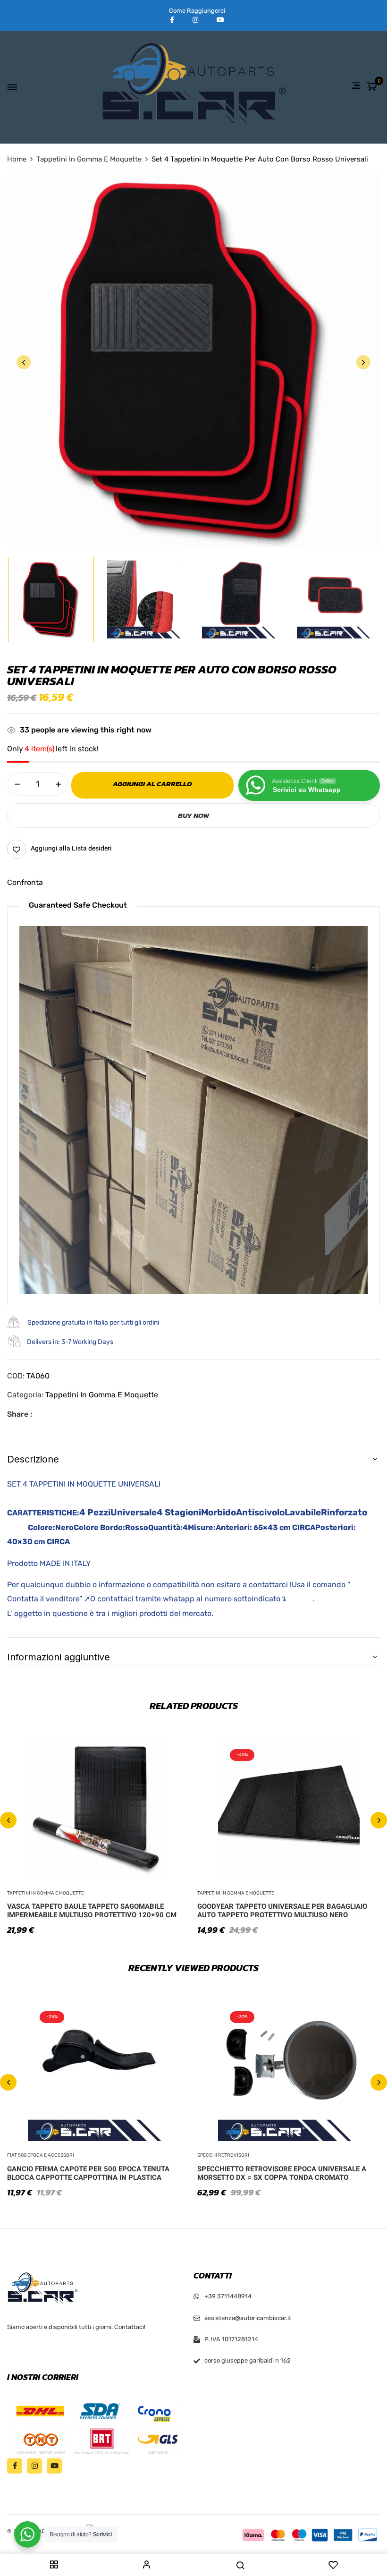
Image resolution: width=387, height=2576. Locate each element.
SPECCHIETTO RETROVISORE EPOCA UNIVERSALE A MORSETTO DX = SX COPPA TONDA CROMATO (282, 2173)
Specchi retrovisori (223, 2155)
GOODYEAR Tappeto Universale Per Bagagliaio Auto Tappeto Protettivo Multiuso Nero (282, 1911)
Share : (20, 1414)
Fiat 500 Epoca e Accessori (41, 2155)
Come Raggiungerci (197, 11)
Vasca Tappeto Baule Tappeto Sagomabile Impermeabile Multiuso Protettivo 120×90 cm (92, 1911)
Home (17, 159)
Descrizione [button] (33, 1459)
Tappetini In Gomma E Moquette (89, 159)
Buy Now (193, 815)
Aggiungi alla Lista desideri (71, 848)
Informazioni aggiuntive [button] (59, 1657)
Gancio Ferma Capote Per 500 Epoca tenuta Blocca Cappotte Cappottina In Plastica (88, 2173)
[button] (373, 87)
